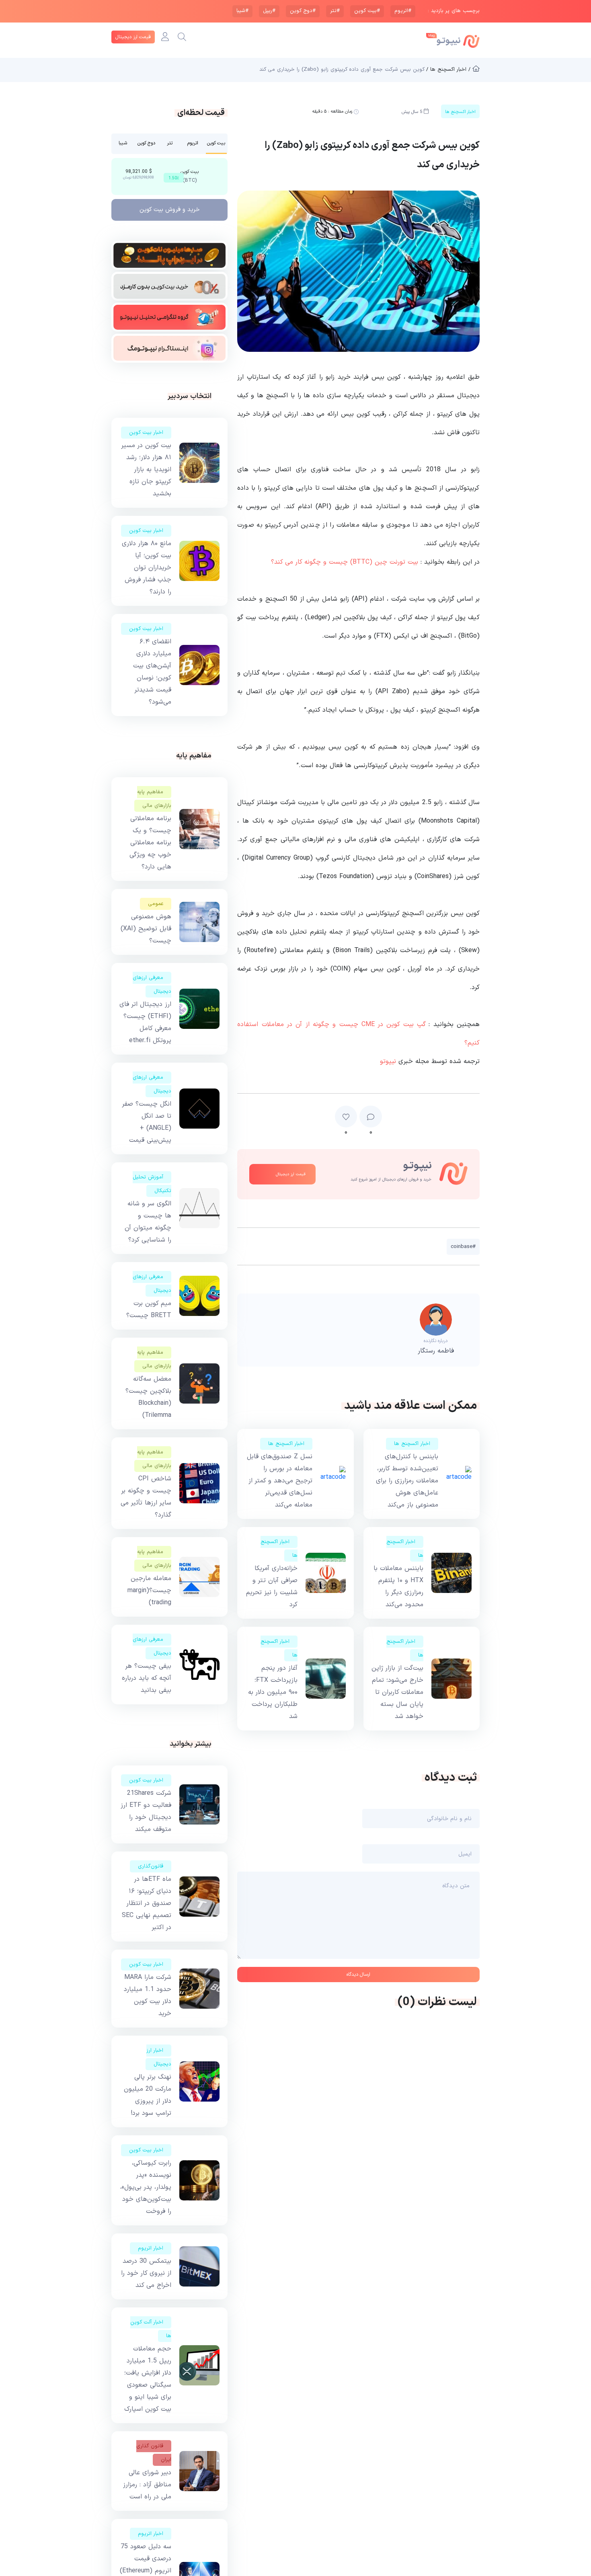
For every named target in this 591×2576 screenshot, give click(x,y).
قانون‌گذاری (151, 1866)
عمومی (156, 904)
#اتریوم (403, 11)
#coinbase (463, 1247)
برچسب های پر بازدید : (454, 11)
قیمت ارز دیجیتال (133, 37)
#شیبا (242, 11)
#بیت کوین (367, 11)
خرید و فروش (170, 210)
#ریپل (269, 11)
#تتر (335, 11)
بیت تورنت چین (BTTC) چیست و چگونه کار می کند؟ (345, 562)
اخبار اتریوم (151, 2248)
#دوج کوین (303, 11)
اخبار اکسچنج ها (412, 1444)
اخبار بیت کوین (146, 433)
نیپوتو (388, 1061)
